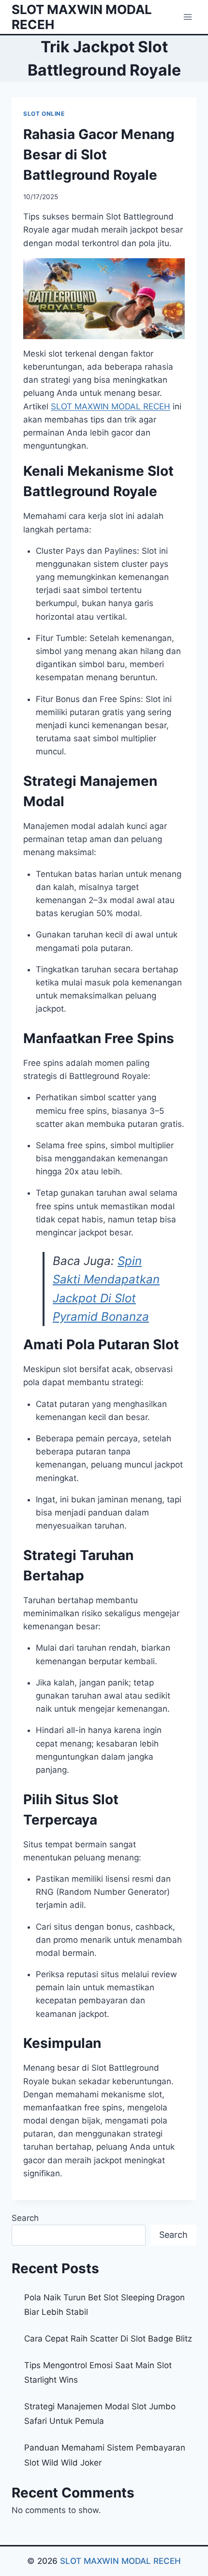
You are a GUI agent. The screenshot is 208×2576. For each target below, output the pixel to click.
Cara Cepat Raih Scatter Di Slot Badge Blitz (108, 2339)
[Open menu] (187, 17)
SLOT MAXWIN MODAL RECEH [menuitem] (111, 406)
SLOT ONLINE (44, 114)
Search (25, 2218)
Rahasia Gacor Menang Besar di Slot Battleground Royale (99, 155)
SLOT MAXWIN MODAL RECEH (120, 2561)
